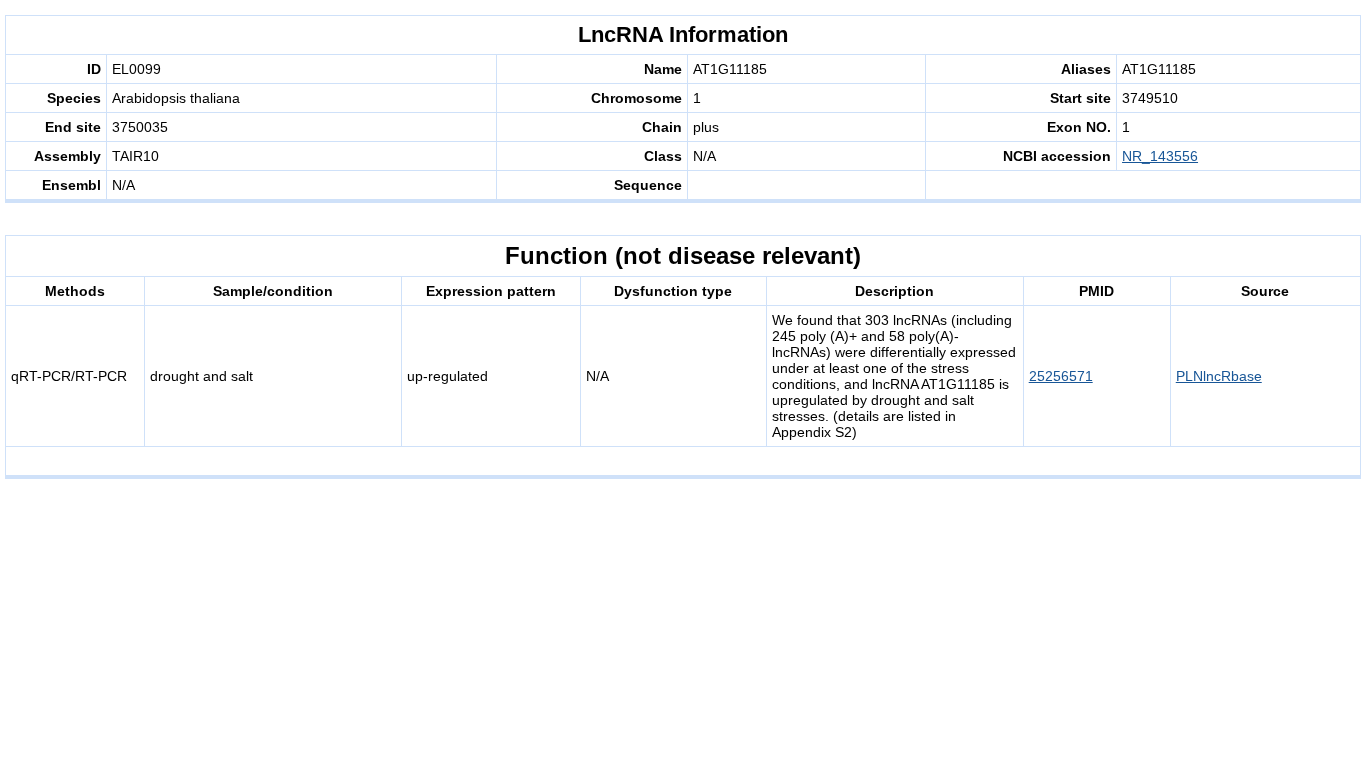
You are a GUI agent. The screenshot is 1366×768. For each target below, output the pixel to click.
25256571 (1061, 376)
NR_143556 (1160, 156)
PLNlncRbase (1219, 376)
